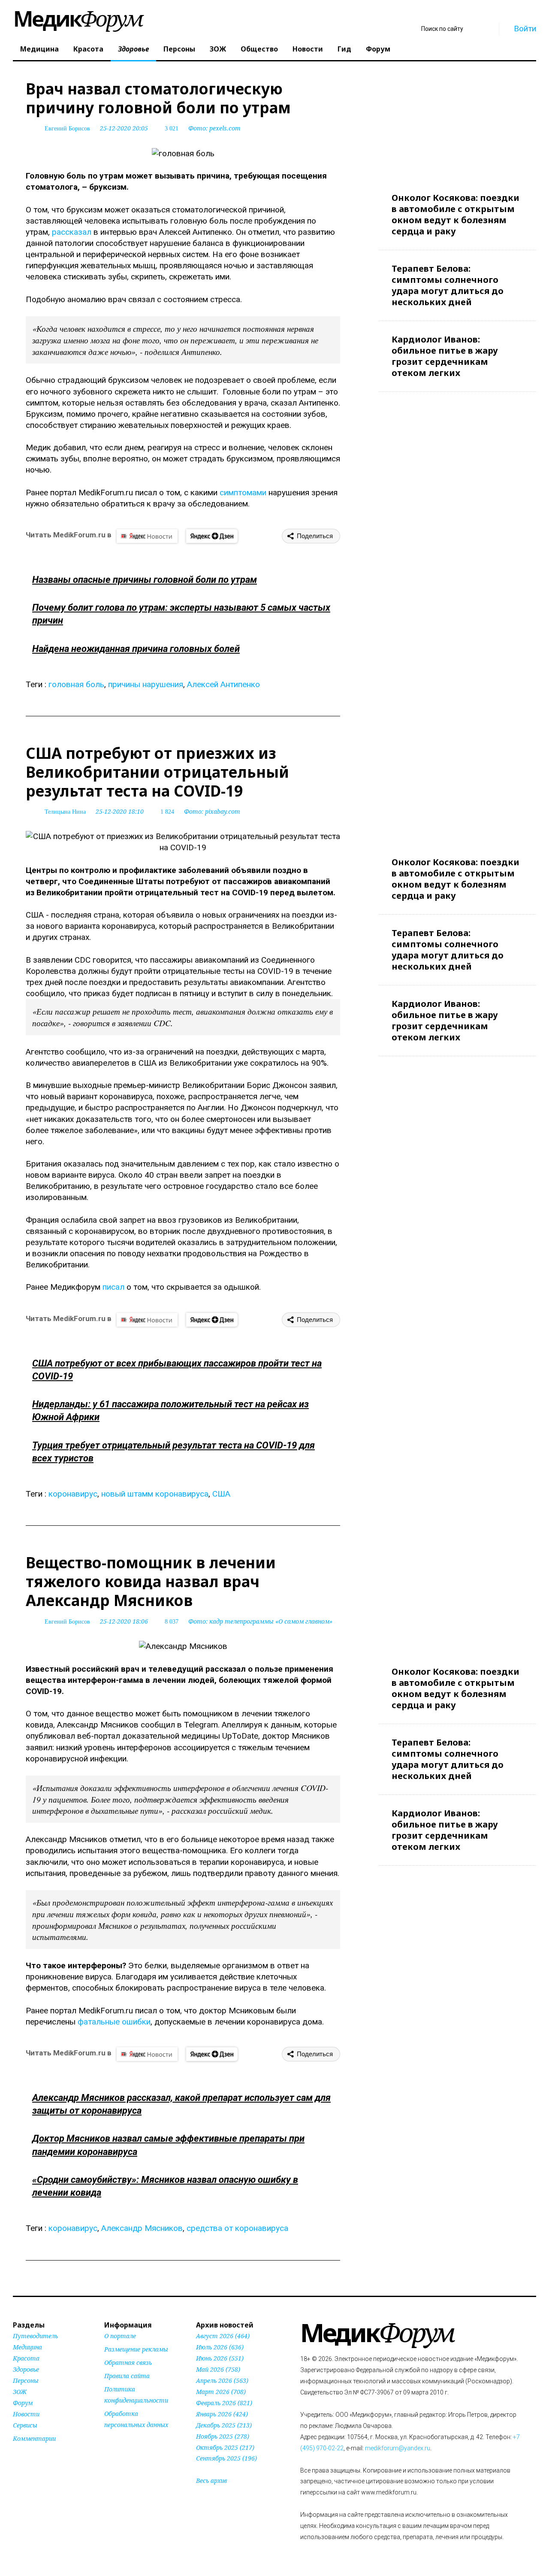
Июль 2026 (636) (220, 2347)
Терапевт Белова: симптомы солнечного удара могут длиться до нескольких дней (448, 285)
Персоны (179, 49)
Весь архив (211, 2481)
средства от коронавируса (237, 2228)
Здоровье (133, 49)
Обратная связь (128, 2362)
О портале (120, 2336)
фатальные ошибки (114, 2022)
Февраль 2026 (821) (224, 2403)
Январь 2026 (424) (222, 2414)
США (221, 1494)
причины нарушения (146, 684)
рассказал (72, 232)
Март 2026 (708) (221, 2392)
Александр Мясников (142, 2228)
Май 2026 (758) (218, 2369)
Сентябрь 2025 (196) (226, 2458)
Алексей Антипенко (223, 684)
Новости (308, 49)
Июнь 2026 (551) (220, 2358)
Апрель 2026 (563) (222, 2381)
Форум (378, 49)
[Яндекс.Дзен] (212, 536)
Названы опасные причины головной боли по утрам (145, 580)
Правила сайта (127, 2376)
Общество (259, 49)
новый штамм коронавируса (155, 1494)
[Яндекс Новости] (147, 536)
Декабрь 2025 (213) (224, 2425)
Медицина (39, 49)
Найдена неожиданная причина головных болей (136, 649)
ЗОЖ (218, 49)
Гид (344, 49)
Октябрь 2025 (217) (225, 2447)
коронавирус (73, 1494)
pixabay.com (223, 811)
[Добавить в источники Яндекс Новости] (115, 2441)
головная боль (76, 684)
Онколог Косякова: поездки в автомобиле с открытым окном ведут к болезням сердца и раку (455, 214)
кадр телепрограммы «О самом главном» (271, 1621)
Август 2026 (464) (223, 2336)
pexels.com (225, 128)
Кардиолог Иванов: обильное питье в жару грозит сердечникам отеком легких (445, 356)
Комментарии (34, 2438)
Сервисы (25, 2425)
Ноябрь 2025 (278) (223, 2436)
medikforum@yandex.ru (398, 2448)
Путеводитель (35, 2336)
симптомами (243, 492)
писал (115, 1287)
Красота (88, 49)
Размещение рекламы (136, 2349)
